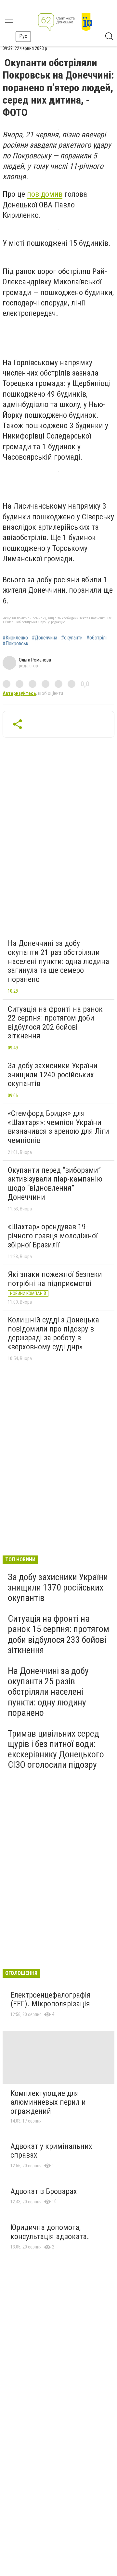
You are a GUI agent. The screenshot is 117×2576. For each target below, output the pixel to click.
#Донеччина (45, 638)
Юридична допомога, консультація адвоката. (50, 2232)
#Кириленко (15, 638)
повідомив (45, 194)
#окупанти (72, 638)
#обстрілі (97, 638)
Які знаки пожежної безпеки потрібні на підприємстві (55, 1279)
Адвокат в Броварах (44, 2191)
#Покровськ (15, 644)
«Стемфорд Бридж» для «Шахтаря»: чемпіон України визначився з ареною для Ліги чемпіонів (58, 1127)
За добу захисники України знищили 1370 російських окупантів (58, 1587)
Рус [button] (23, 36)
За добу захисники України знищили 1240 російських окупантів (53, 1075)
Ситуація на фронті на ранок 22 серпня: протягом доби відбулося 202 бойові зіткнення (55, 1023)
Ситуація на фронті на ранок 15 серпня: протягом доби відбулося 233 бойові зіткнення (58, 1634)
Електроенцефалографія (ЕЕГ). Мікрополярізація (51, 2000)
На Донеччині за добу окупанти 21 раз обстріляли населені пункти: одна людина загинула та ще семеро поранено (58, 961)
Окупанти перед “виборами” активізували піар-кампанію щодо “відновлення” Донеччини (55, 1184)
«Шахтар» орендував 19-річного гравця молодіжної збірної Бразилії (53, 1236)
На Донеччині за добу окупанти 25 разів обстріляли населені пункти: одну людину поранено (48, 1692)
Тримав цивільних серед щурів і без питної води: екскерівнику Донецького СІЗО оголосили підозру (56, 1749)
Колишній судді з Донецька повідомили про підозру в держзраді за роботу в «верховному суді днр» (53, 1333)
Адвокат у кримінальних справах (51, 2151)
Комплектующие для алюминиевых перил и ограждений (48, 2102)
